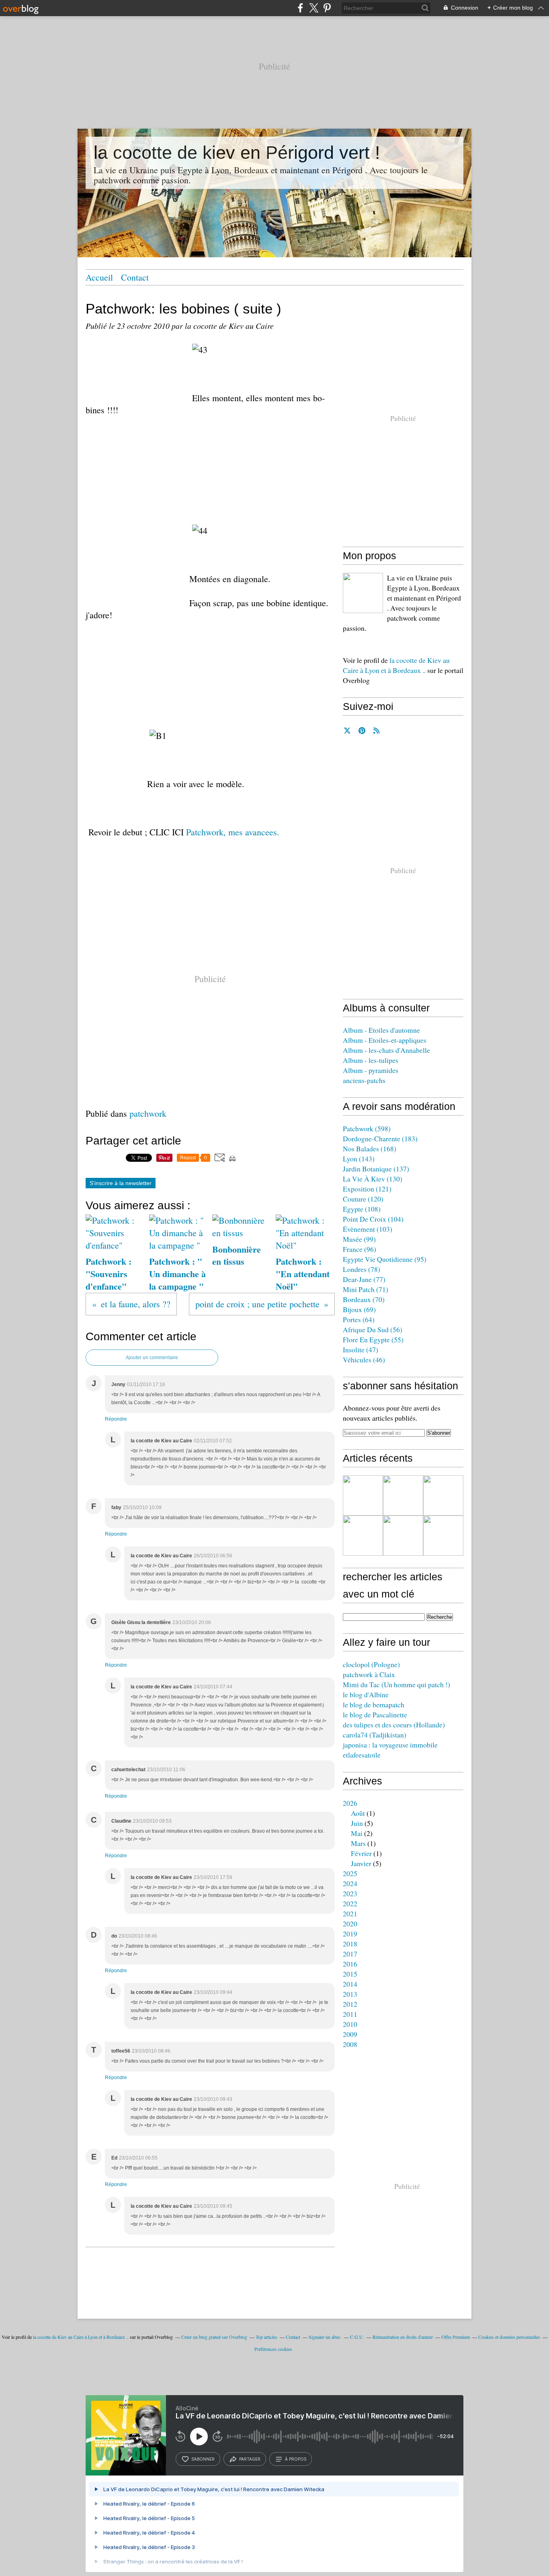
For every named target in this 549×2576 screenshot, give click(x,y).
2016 (350, 1964)
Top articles (266, 2337)
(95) (385, 1259)
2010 (350, 2024)
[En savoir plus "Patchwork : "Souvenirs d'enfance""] (363, 1495)
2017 (350, 1954)
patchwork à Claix (369, 1674)
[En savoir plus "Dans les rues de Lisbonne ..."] (363, 1536)
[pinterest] (327, 8)
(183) (380, 1138)
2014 (350, 1984)
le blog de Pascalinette (375, 1715)
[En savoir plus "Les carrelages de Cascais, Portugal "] (443, 1495)
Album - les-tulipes (371, 1060)
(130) (373, 1179)
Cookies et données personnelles (509, 2337)
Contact (135, 277)
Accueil (99, 277)
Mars (358, 1843)
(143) (359, 1159)
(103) (368, 1229)
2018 (350, 1944)
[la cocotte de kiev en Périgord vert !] (363, 593)
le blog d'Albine (366, 1694)
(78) (362, 1269)
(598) (367, 1128)
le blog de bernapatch (374, 1704)
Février (361, 1853)
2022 (350, 1903)
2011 (350, 2014)
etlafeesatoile (362, 1755)
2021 (350, 1914)
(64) (359, 1319)
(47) (361, 1350)
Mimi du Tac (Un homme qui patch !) (396, 1684)
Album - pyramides (371, 1070)
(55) (373, 1339)
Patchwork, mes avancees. (233, 832)
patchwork (148, 1113)
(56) (373, 1329)
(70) (364, 1299)
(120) (363, 1199)
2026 (350, 1803)
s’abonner (203, 2459)
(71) (366, 1289)
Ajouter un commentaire (152, 1358)
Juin (357, 1823)
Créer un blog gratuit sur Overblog (214, 2337)
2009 (350, 2034)
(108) (362, 1209)
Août (358, 1813)
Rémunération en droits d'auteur (403, 2337)
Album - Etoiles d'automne (381, 1030)
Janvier (361, 1863)
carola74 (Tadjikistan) (375, 1735)
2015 (350, 1974)
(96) (360, 1249)
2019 (350, 1934)
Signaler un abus (325, 2337)
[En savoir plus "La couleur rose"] (443, 1536)
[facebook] (300, 8)
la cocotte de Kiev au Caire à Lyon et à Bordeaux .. (396, 665)
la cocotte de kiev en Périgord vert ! (237, 153)
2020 (350, 1924)
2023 (350, 1893)
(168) (370, 1149)
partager (250, 2459)
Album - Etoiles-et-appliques (385, 1040)
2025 (350, 1873)
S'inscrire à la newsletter (121, 1183)
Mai (357, 1833)
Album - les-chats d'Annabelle (386, 1050)
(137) (376, 1169)
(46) (364, 1360)
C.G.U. (357, 2337)
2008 (350, 2044)
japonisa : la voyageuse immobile (390, 1745)
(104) (373, 1219)
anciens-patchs (364, 1080)
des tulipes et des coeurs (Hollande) (394, 1725)
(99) (359, 1239)
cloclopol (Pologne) (371, 1664)
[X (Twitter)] (314, 8)
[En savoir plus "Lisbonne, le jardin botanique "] (403, 1536)
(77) (364, 1279)
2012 (350, 2004)
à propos (296, 2459)
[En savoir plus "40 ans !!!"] (403, 1495)
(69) (359, 1309)
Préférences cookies (273, 2349)
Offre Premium (456, 2337)
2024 (350, 1883)
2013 (350, 1994)
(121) (367, 1189)
